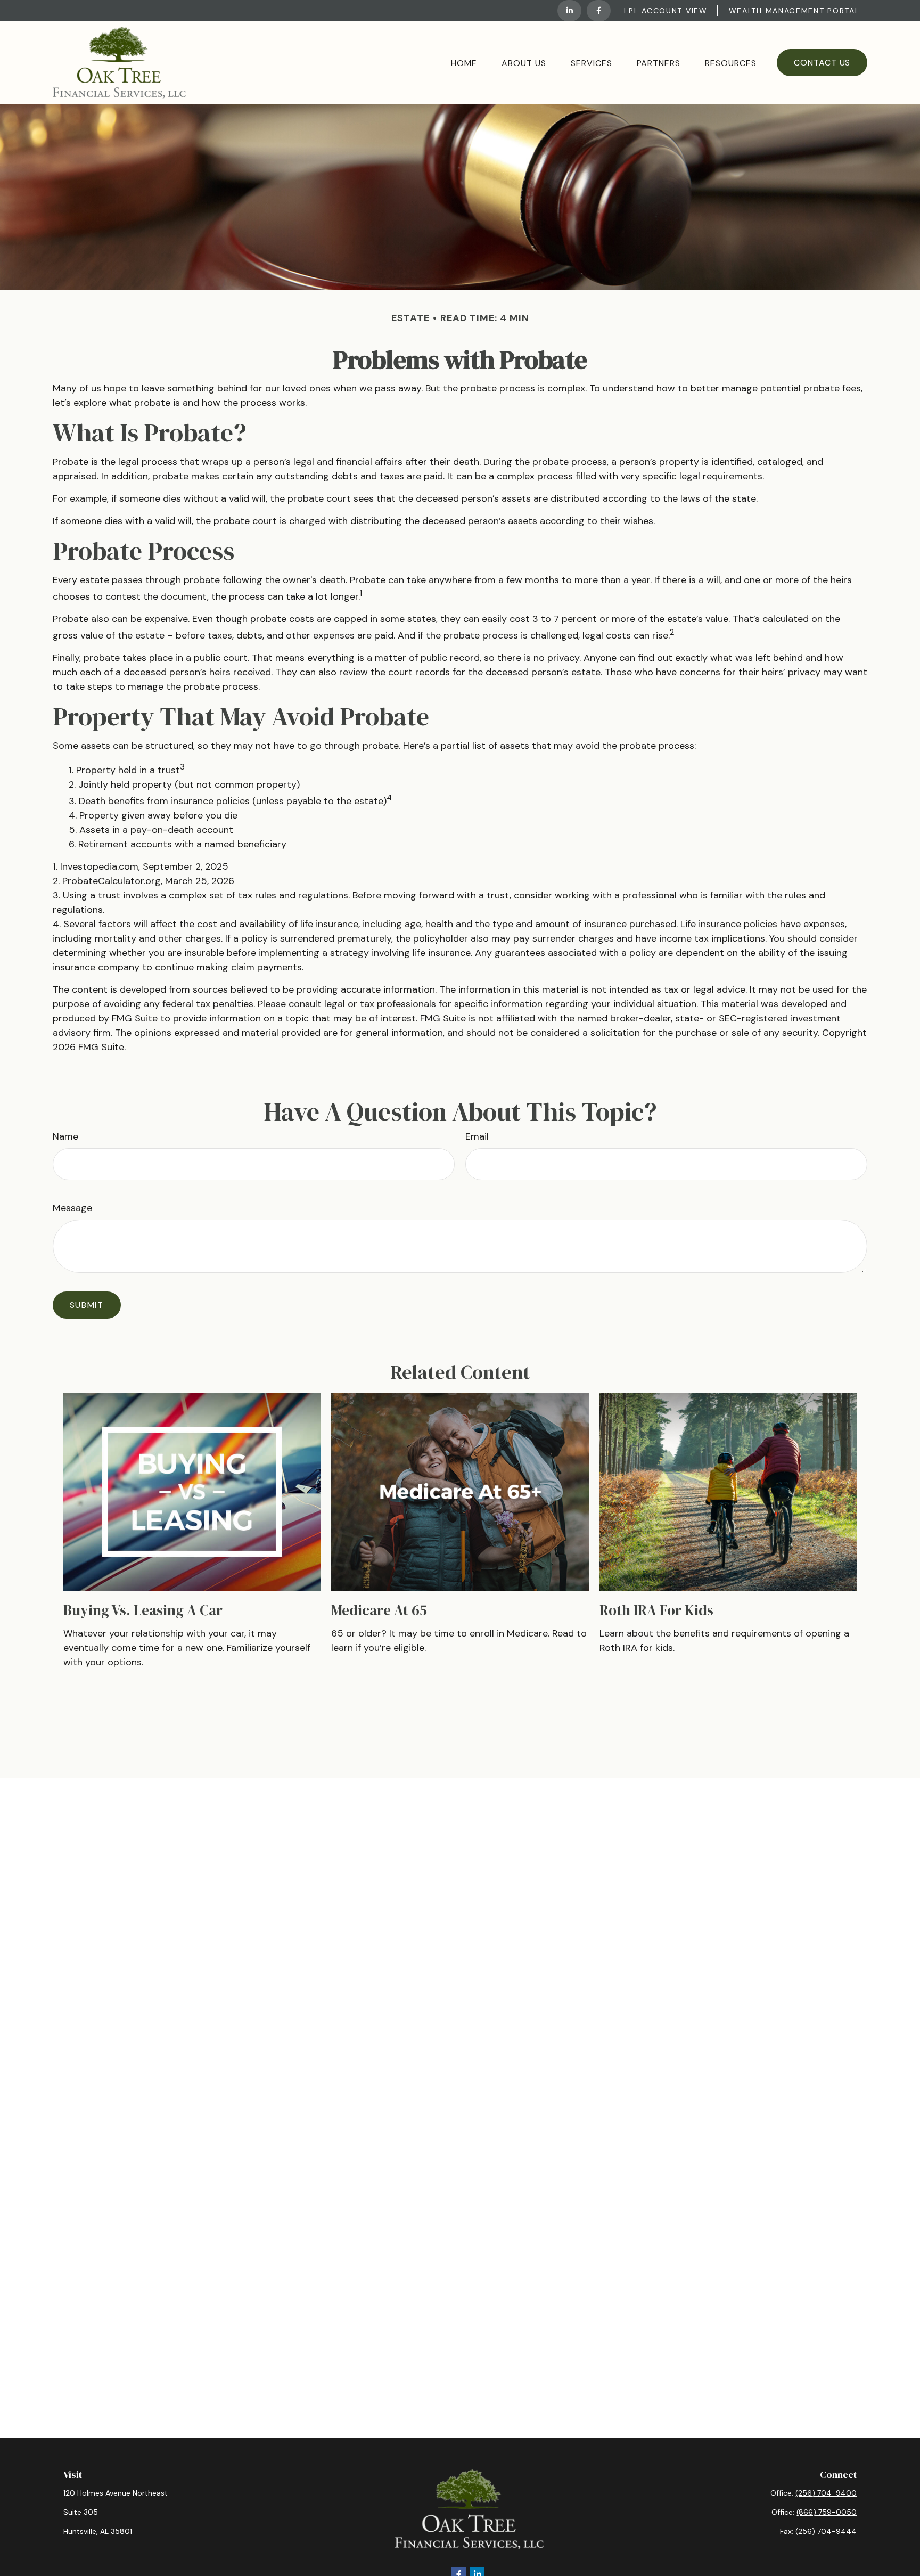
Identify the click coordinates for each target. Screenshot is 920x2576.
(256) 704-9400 (826, 2493)
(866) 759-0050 (827, 2512)
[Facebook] (599, 11)
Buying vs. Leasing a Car (143, 1610)
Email (477, 1136)
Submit (87, 1305)
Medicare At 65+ (383, 1610)
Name (65, 1136)
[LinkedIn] (569, 11)
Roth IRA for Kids (656, 1610)
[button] (464, 62)
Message (72, 1208)
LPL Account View (666, 11)
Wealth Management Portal (794, 11)
